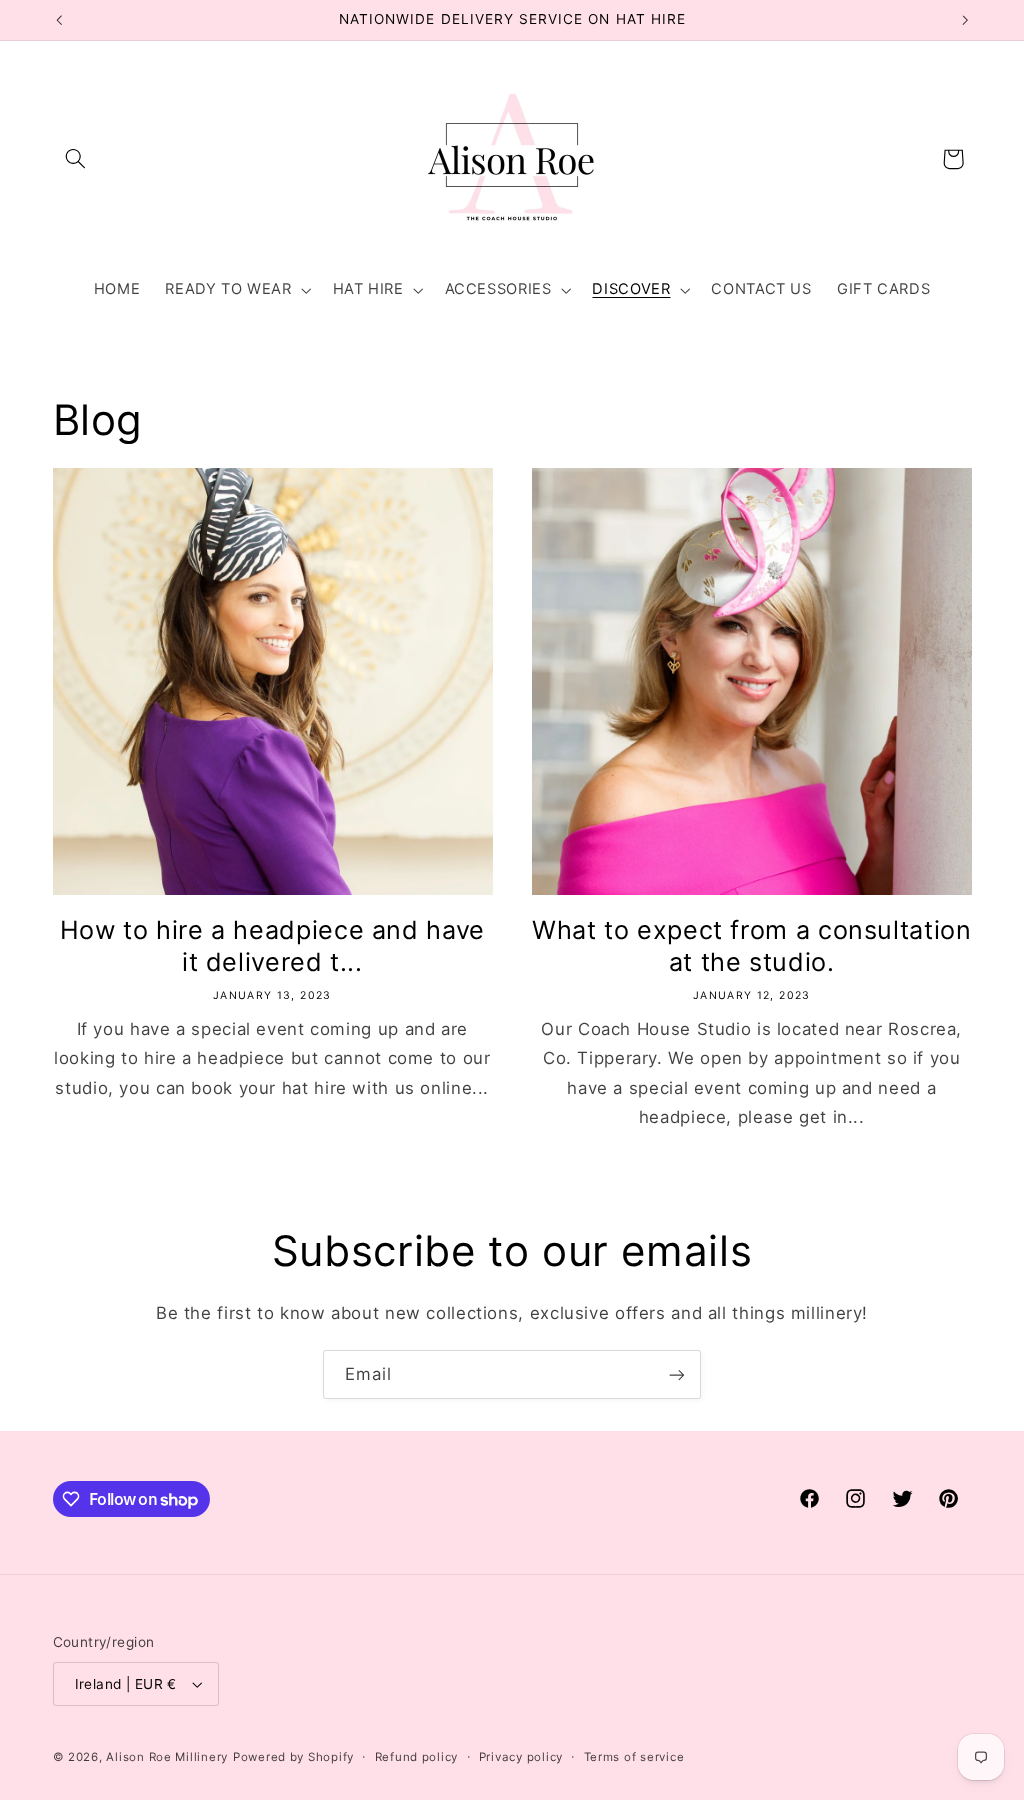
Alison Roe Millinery (167, 1757)
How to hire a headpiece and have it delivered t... (272, 946)
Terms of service (634, 1757)
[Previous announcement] (59, 20)
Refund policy (417, 1757)
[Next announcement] (965, 20)
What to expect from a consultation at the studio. (751, 946)
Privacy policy (521, 1757)
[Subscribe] (677, 1374)
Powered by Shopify (293, 1757)
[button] (76, 159)
